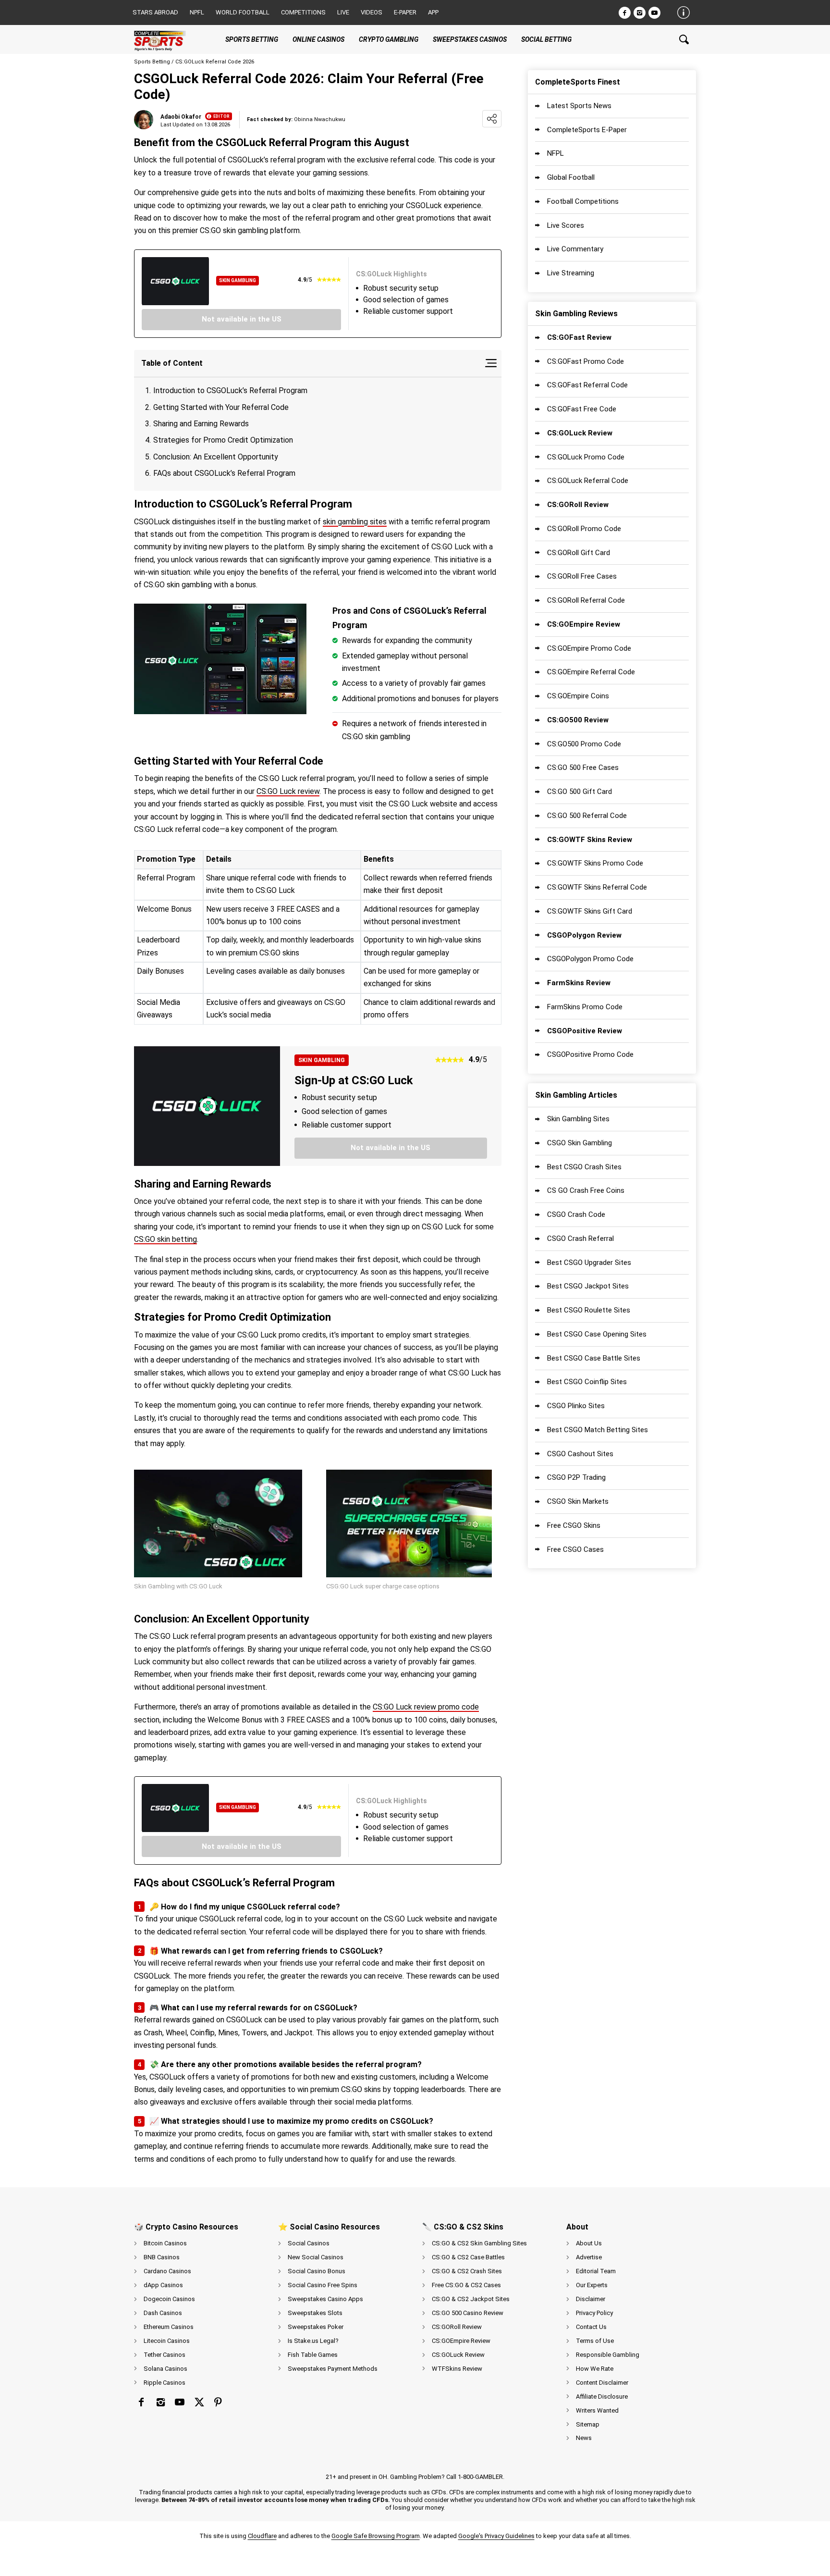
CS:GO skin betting (165, 1239)
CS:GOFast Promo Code (586, 361)
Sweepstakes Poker (316, 2327)
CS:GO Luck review (288, 791)
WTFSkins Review (457, 2369)
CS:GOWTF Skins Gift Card (590, 911)
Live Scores (566, 225)
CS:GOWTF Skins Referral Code (597, 887)
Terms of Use (595, 2341)
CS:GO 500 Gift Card (580, 792)
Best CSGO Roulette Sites (589, 1310)
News (584, 2438)
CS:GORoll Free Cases (582, 576)
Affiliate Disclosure (602, 2396)
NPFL (197, 12)
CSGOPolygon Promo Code (590, 959)
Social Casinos (309, 2243)
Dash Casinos (163, 2313)
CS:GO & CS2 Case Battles (468, 2257)
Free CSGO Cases (575, 1549)
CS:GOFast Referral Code (587, 385)
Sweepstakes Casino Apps (325, 2299)
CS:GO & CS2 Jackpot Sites (471, 2299)
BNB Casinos (162, 2257)
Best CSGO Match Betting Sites (598, 1430)
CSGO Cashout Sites (580, 1454)
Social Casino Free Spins (323, 2285)
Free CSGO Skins (574, 1525)
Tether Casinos (165, 2355)
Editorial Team (596, 2271)
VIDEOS (372, 12)
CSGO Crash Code (576, 1214)
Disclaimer (591, 2299)
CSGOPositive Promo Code (590, 1054)
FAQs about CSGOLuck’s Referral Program (224, 473)
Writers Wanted (597, 2410)
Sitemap (588, 2424)
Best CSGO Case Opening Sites (597, 1334)
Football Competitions (583, 201)
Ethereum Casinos (169, 2327)
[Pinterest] (218, 2402)
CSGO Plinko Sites (576, 1406)
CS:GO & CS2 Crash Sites (467, 2271)
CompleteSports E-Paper (587, 130)
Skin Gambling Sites (578, 1119)
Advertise (589, 2257)
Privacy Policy (594, 2313)
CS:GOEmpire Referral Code (591, 672)
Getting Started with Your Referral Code (221, 407)
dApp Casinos (163, 2285)
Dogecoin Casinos (169, 2299)
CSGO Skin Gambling (580, 1143)
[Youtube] (654, 13)
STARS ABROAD (155, 12)
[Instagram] (640, 13)
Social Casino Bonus (317, 2271)
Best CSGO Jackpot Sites (588, 1286)
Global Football (571, 177)
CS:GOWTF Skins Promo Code (595, 863)
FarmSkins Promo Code (585, 1007)
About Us (589, 2243)
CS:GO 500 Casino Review (468, 2313)
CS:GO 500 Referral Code (587, 816)
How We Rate (595, 2369)
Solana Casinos (165, 2369)
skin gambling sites (355, 522)
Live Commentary (575, 249)
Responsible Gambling (608, 2355)
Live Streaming (571, 273)
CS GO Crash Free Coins (586, 1190)
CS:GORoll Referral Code (586, 600)
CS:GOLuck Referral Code (588, 481)
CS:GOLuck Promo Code (586, 457)
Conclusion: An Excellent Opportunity (216, 457)
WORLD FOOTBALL (243, 12)
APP (433, 12)
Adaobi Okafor (181, 117)
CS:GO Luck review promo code (426, 1707)
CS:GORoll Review (457, 2327)
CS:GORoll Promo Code (584, 529)
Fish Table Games (313, 2355)
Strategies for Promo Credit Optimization (223, 440)
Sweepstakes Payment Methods (333, 2369)
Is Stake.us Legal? (313, 2341)
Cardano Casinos (167, 2271)
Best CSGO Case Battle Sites (594, 1358)
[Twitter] (199, 2402)
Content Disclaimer (602, 2383)
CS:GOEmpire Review (461, 2341)
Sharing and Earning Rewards (201, 424)
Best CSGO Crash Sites (584, 1167)
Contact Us (591, 2327)
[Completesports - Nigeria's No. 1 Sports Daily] (168, 39)
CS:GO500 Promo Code (584, 744)
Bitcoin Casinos (165, 2243)
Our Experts (592, 2285)
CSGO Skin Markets (578, 1501)
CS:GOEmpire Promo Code (589, 648)
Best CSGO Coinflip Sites (587, 1382)
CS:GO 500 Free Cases (583, 768)
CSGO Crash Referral (580, 1238)
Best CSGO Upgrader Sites (589, 1263)
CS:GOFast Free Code (582, 409)
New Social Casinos (316, 2257)
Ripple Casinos (165, 2383)
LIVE (343, 12)
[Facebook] (625, 13)
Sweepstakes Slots (315, 2313)
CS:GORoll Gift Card (579, 553)
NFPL (555, 153)
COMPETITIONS (303, 12)
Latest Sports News (579, 106)
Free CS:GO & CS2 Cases (466, 2285)
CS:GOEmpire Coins (578, 696)
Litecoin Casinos (167, 2341)
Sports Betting (152, 62)
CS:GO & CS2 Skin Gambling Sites (479, 2243)
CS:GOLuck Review (458, 2355)
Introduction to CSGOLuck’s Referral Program (230, 390)
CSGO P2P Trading (576, 1477)
